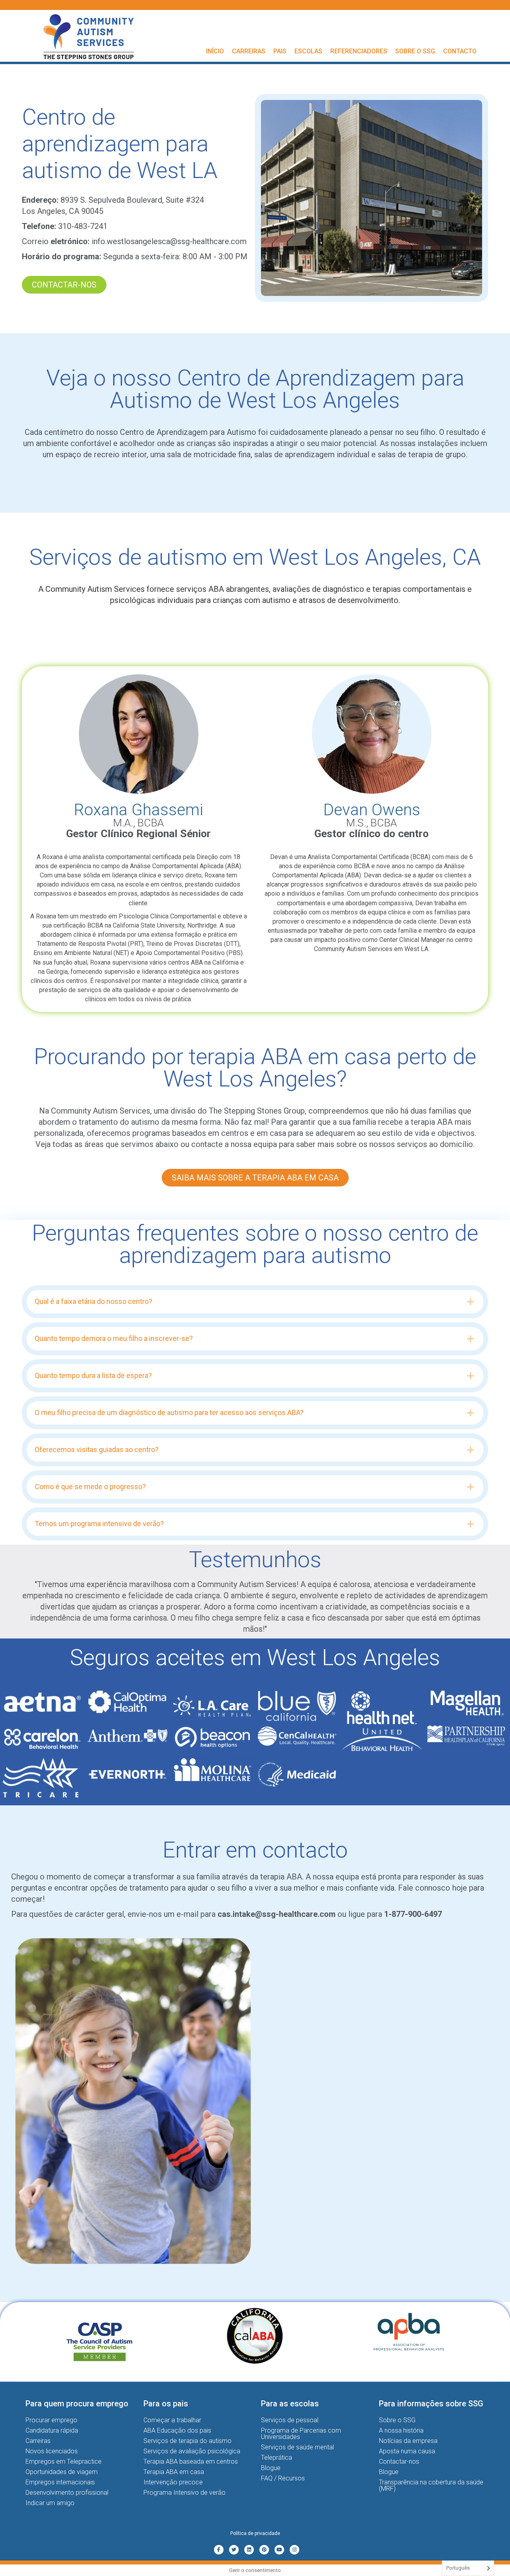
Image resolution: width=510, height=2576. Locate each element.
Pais (280, 51)
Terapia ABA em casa (174, 2472)
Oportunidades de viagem (62, 2472)
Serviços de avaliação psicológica (192, 2451)
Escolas (308, 51)
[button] (255, 1302)
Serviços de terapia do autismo (187, 2441)
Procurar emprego (51, 2420)
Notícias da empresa (408, 2441)
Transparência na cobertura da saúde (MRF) (431, 2485)
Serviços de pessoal (290, 2420)
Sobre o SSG (415, 51)
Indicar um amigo (50, 2503)
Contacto (460, 51)
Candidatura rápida (52, 2430)
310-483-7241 (83, 226)
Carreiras (249, 51)
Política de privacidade (255, 2533)
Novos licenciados (52, 2451)
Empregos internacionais (60, 2482)
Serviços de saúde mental (297, 2447)
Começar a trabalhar (172, 2420)
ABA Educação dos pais (177, 2430)
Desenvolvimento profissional (67, 2493)
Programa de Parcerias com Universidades (301, 2434)
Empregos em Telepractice (64, 2461)
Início (215, 51)
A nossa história (401, 2430)
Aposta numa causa (407, 2451)
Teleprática (277, 2458)
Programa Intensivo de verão (184, 2493)
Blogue (271, 2468)
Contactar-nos (399, 2461)
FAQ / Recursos (283, 2478)
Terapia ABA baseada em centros (191, 2461)
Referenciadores (359, 51)
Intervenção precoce (173, 2482)
